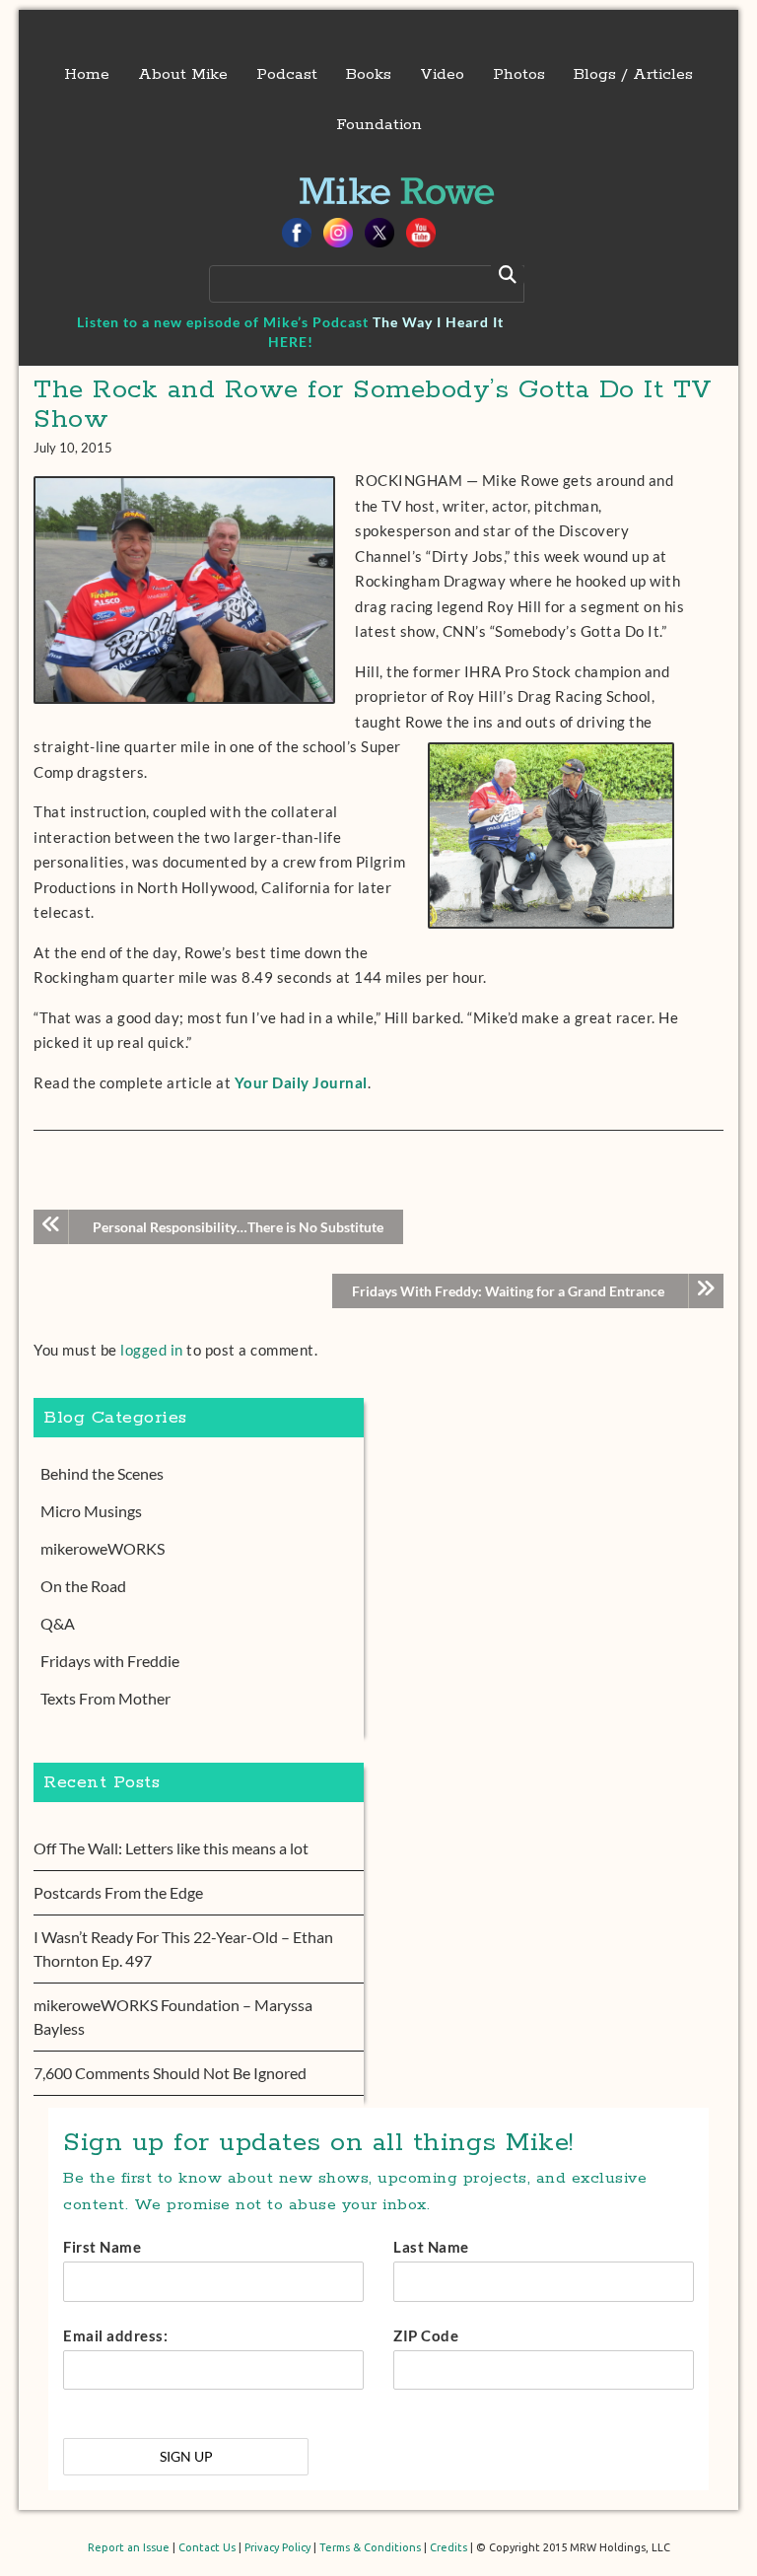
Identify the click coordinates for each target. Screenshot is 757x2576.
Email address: (115, 2335)
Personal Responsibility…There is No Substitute (238, 1227)
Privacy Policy (277, 2547)
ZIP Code (426, 2335)
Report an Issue (129, 2547)
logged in (152, 1350)
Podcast (287, 74)
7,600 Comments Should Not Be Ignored (170, 2073)
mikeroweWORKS (103, 1548)
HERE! (291, 342)
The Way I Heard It (438, 322)
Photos (519, 74)
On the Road (83, 1586)
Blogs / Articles (633, 74)
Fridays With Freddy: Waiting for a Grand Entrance (508, 1291)
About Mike (183, 74)
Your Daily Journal (301, 1082)
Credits (448, 2547)
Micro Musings (91, 1511)
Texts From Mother (105, 1698)
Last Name (431, 2247)
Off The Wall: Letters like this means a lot (171, 1848)
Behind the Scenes (102, 1473)
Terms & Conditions (370, 2547)
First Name (102, 2247)
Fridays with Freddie (110, 1661)
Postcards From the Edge (118, 1892)
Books (369, 74)
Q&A (58, 1623)
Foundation (379, 125)
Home (87, 74)
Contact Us (207, 2547)
